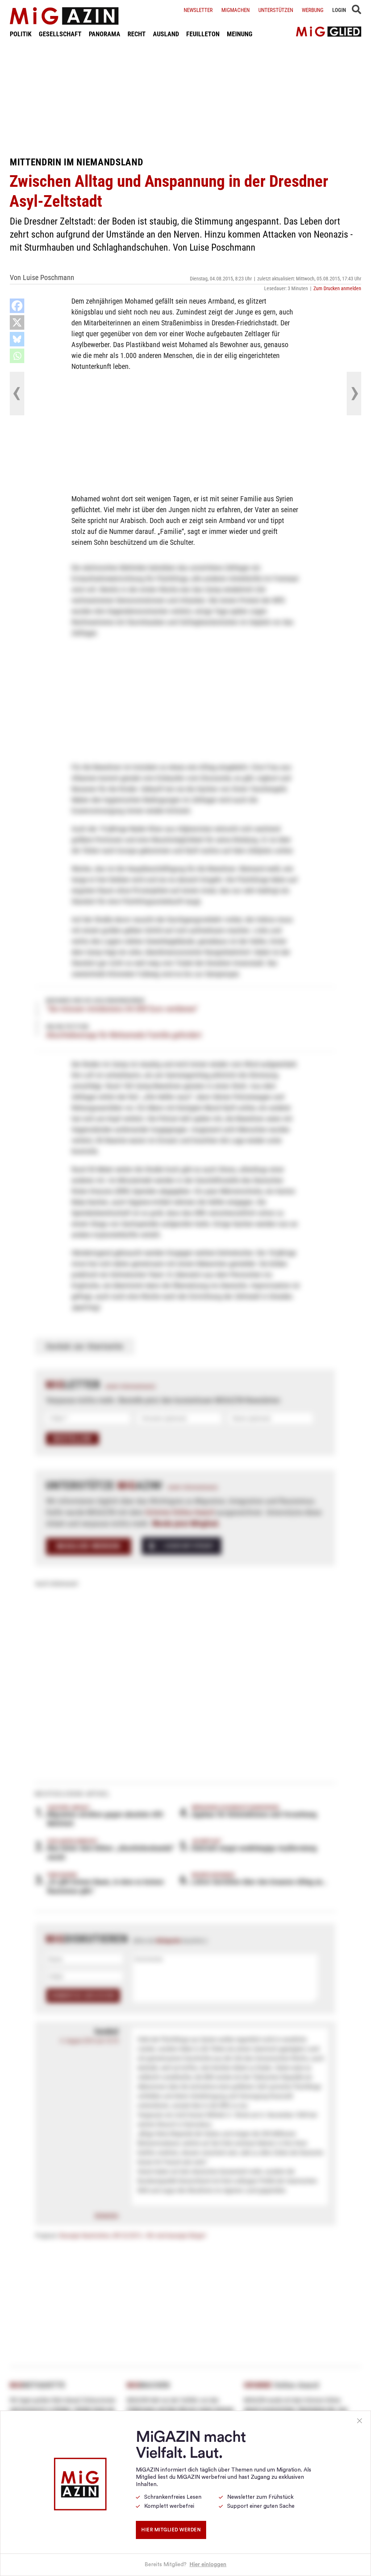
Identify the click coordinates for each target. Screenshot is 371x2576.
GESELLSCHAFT (60, 34)
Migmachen (235, 10)
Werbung (313, 10)
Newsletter (198, 10)
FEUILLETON (203, 34)
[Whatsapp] (17, 356)
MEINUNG (240, 34)
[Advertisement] (185, 97)
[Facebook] (17, 306)
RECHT (137, 34)
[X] (17, 322)
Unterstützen (276, 10)
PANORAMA (105, 34)
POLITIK (21, 34)
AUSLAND (166, 34)
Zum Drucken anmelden (337, 288)
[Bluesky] (17, 339)
